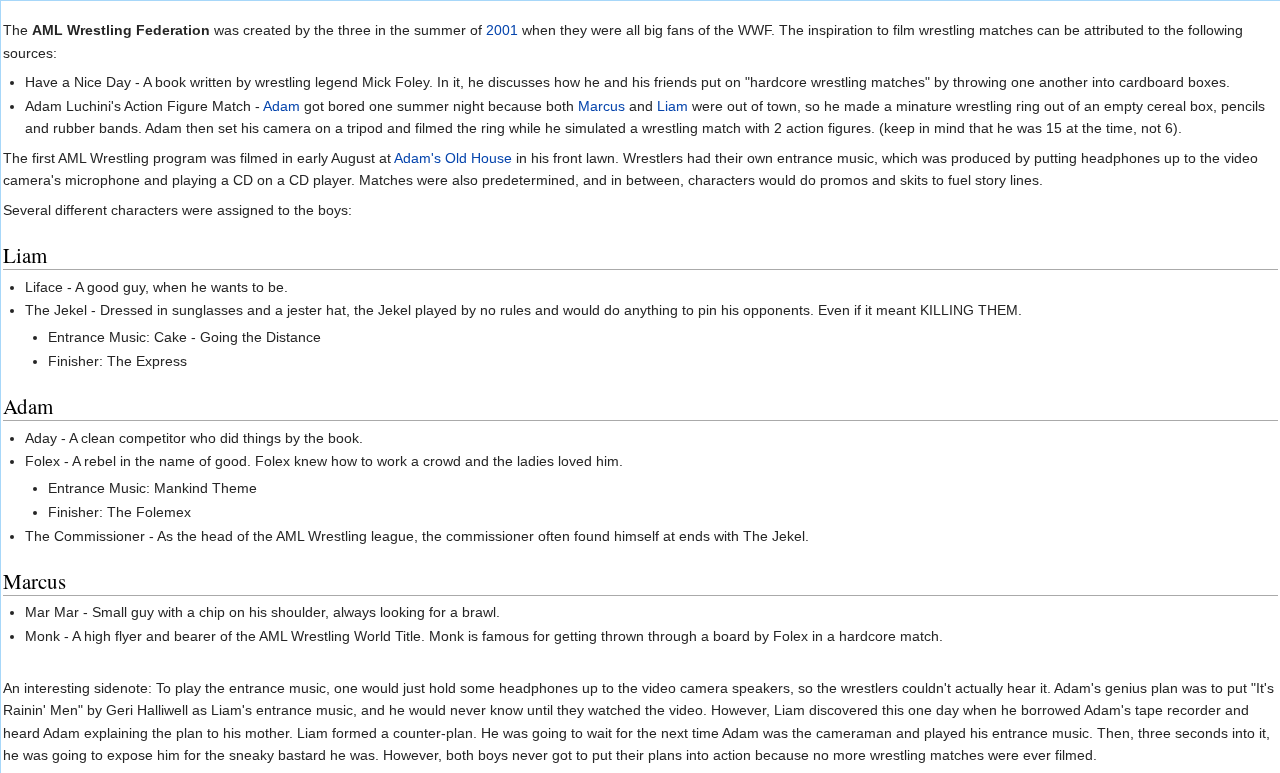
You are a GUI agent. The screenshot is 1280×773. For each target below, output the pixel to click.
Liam (672, 106)
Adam (281, 106)
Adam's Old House (453, 158)
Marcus (601, 106)
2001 (502, 30)
